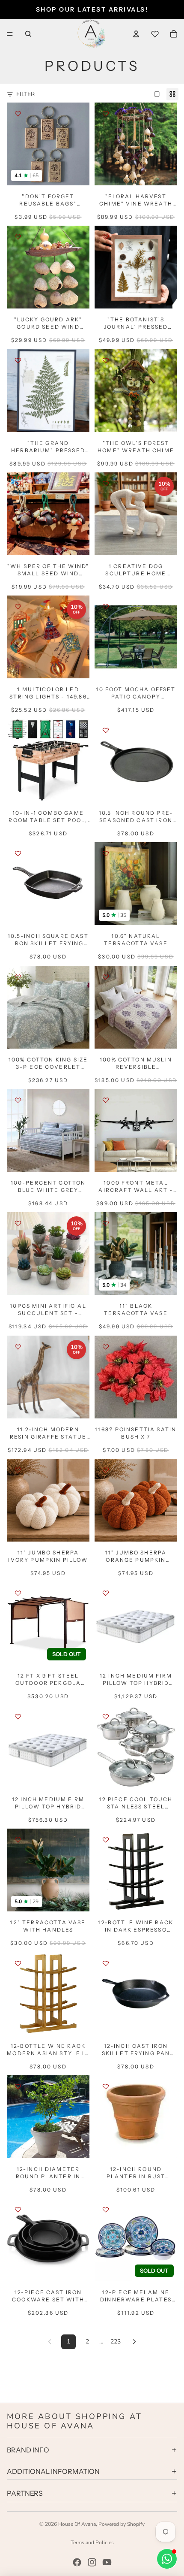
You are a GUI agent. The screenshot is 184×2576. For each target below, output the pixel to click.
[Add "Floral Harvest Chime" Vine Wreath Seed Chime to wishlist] (106, 114)
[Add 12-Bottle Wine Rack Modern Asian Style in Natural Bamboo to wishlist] (18, 1963)
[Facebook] (77, 2562)
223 (116, 2342)
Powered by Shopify (122, 2524)
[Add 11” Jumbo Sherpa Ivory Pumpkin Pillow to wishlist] (18, 1470)
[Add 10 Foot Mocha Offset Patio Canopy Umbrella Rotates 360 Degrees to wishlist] (106, 607)
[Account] (136, 34)
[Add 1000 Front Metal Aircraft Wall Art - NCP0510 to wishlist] (106, 1100)
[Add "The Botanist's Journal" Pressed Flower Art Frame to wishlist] (106, 237)
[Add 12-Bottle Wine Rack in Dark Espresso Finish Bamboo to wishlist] (106, 1840)
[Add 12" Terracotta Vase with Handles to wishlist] (18, 1840)
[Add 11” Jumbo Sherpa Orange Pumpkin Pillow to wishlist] (106, 1470)
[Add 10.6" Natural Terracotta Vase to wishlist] (106, 853)
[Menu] (10, 34)
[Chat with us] (167, 2559)
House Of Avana (77, 2524)
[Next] (134, 2342)
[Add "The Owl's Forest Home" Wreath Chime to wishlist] (106, 360)
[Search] (28, 34)
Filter (25, 94)
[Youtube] (107, 2562)
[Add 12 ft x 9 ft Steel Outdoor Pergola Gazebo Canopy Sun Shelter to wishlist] (18, 1593)
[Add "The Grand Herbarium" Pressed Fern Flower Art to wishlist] (18, 360)
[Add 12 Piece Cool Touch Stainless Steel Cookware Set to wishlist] (106, 1717)
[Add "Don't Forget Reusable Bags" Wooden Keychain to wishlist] (18, 114)
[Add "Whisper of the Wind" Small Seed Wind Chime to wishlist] (18, 484)
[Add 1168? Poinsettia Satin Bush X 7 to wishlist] (106, 1347)
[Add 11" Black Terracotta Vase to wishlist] (106, 1223)
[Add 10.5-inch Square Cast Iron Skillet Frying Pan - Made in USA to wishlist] (18, 853)
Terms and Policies (92, 2543)
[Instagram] (92, 2562)
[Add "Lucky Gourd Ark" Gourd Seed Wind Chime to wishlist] (18, 237)
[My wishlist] (155, 34)
